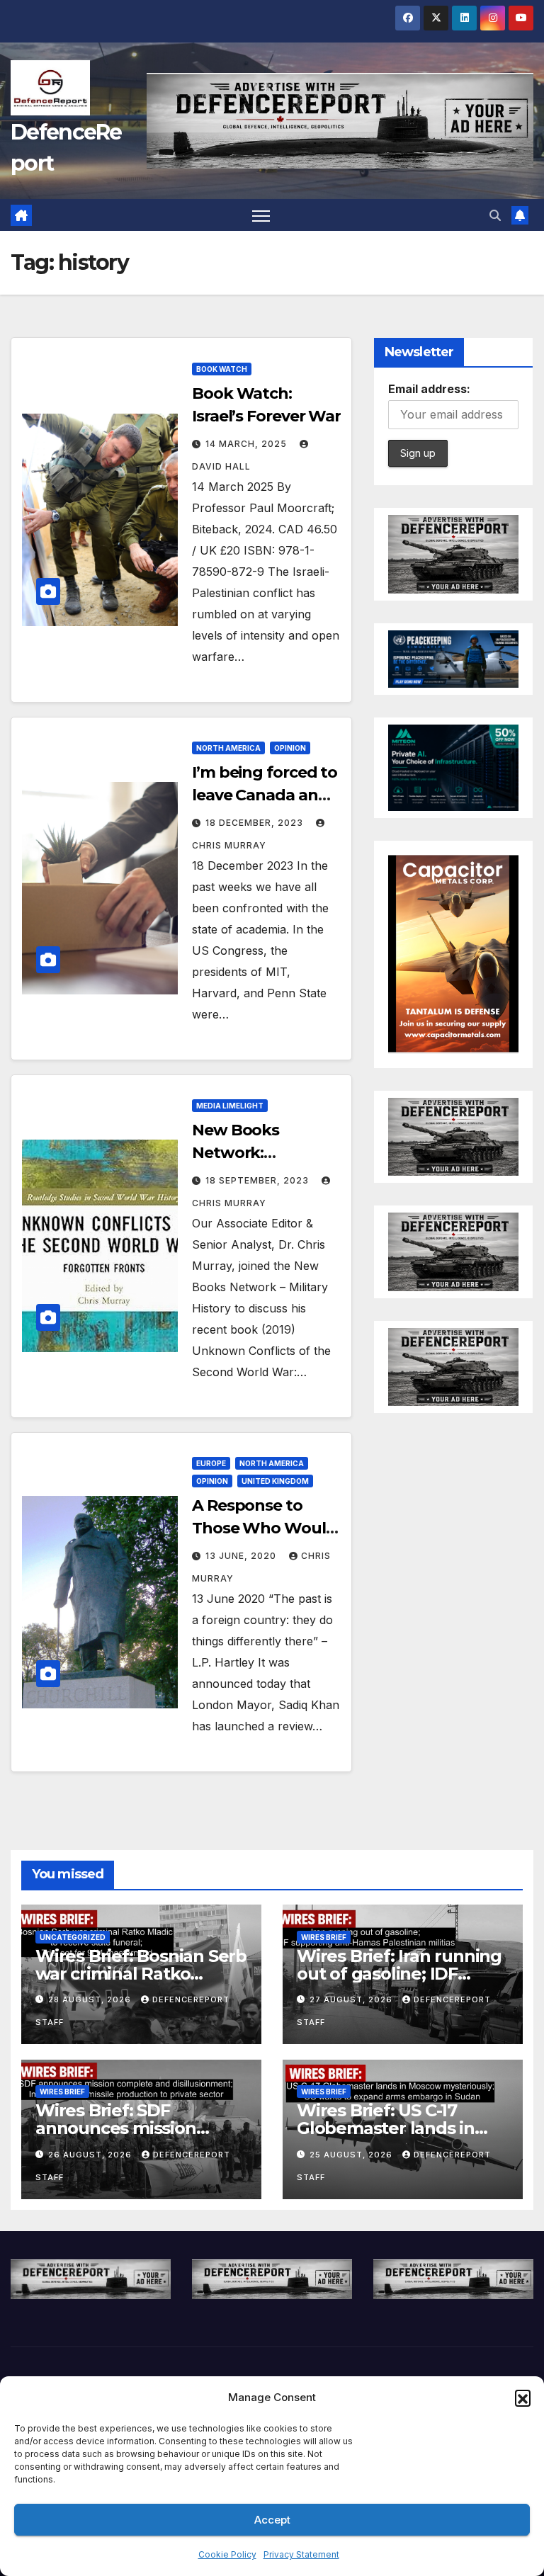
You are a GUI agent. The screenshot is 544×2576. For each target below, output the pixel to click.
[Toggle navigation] (261, 215)
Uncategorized (73, 1937)
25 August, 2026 (352, 2155)
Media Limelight (230, 1106)
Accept (272, 2520)
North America (228, 748)
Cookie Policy (227, 2554)
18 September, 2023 (259, 1180)
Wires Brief (324, 1937)
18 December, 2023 (256, 823)
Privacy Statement (301, 2554)
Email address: (429, 389)
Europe (211, 1463)
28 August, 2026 (91, 1999)
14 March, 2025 (248, 444)
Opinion (290, 748)
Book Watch (222, 369)
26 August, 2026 (91, 2155)
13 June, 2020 (242, 1556)
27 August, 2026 (352, 1999)
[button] (523, 2398)
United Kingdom (275, 1481)
